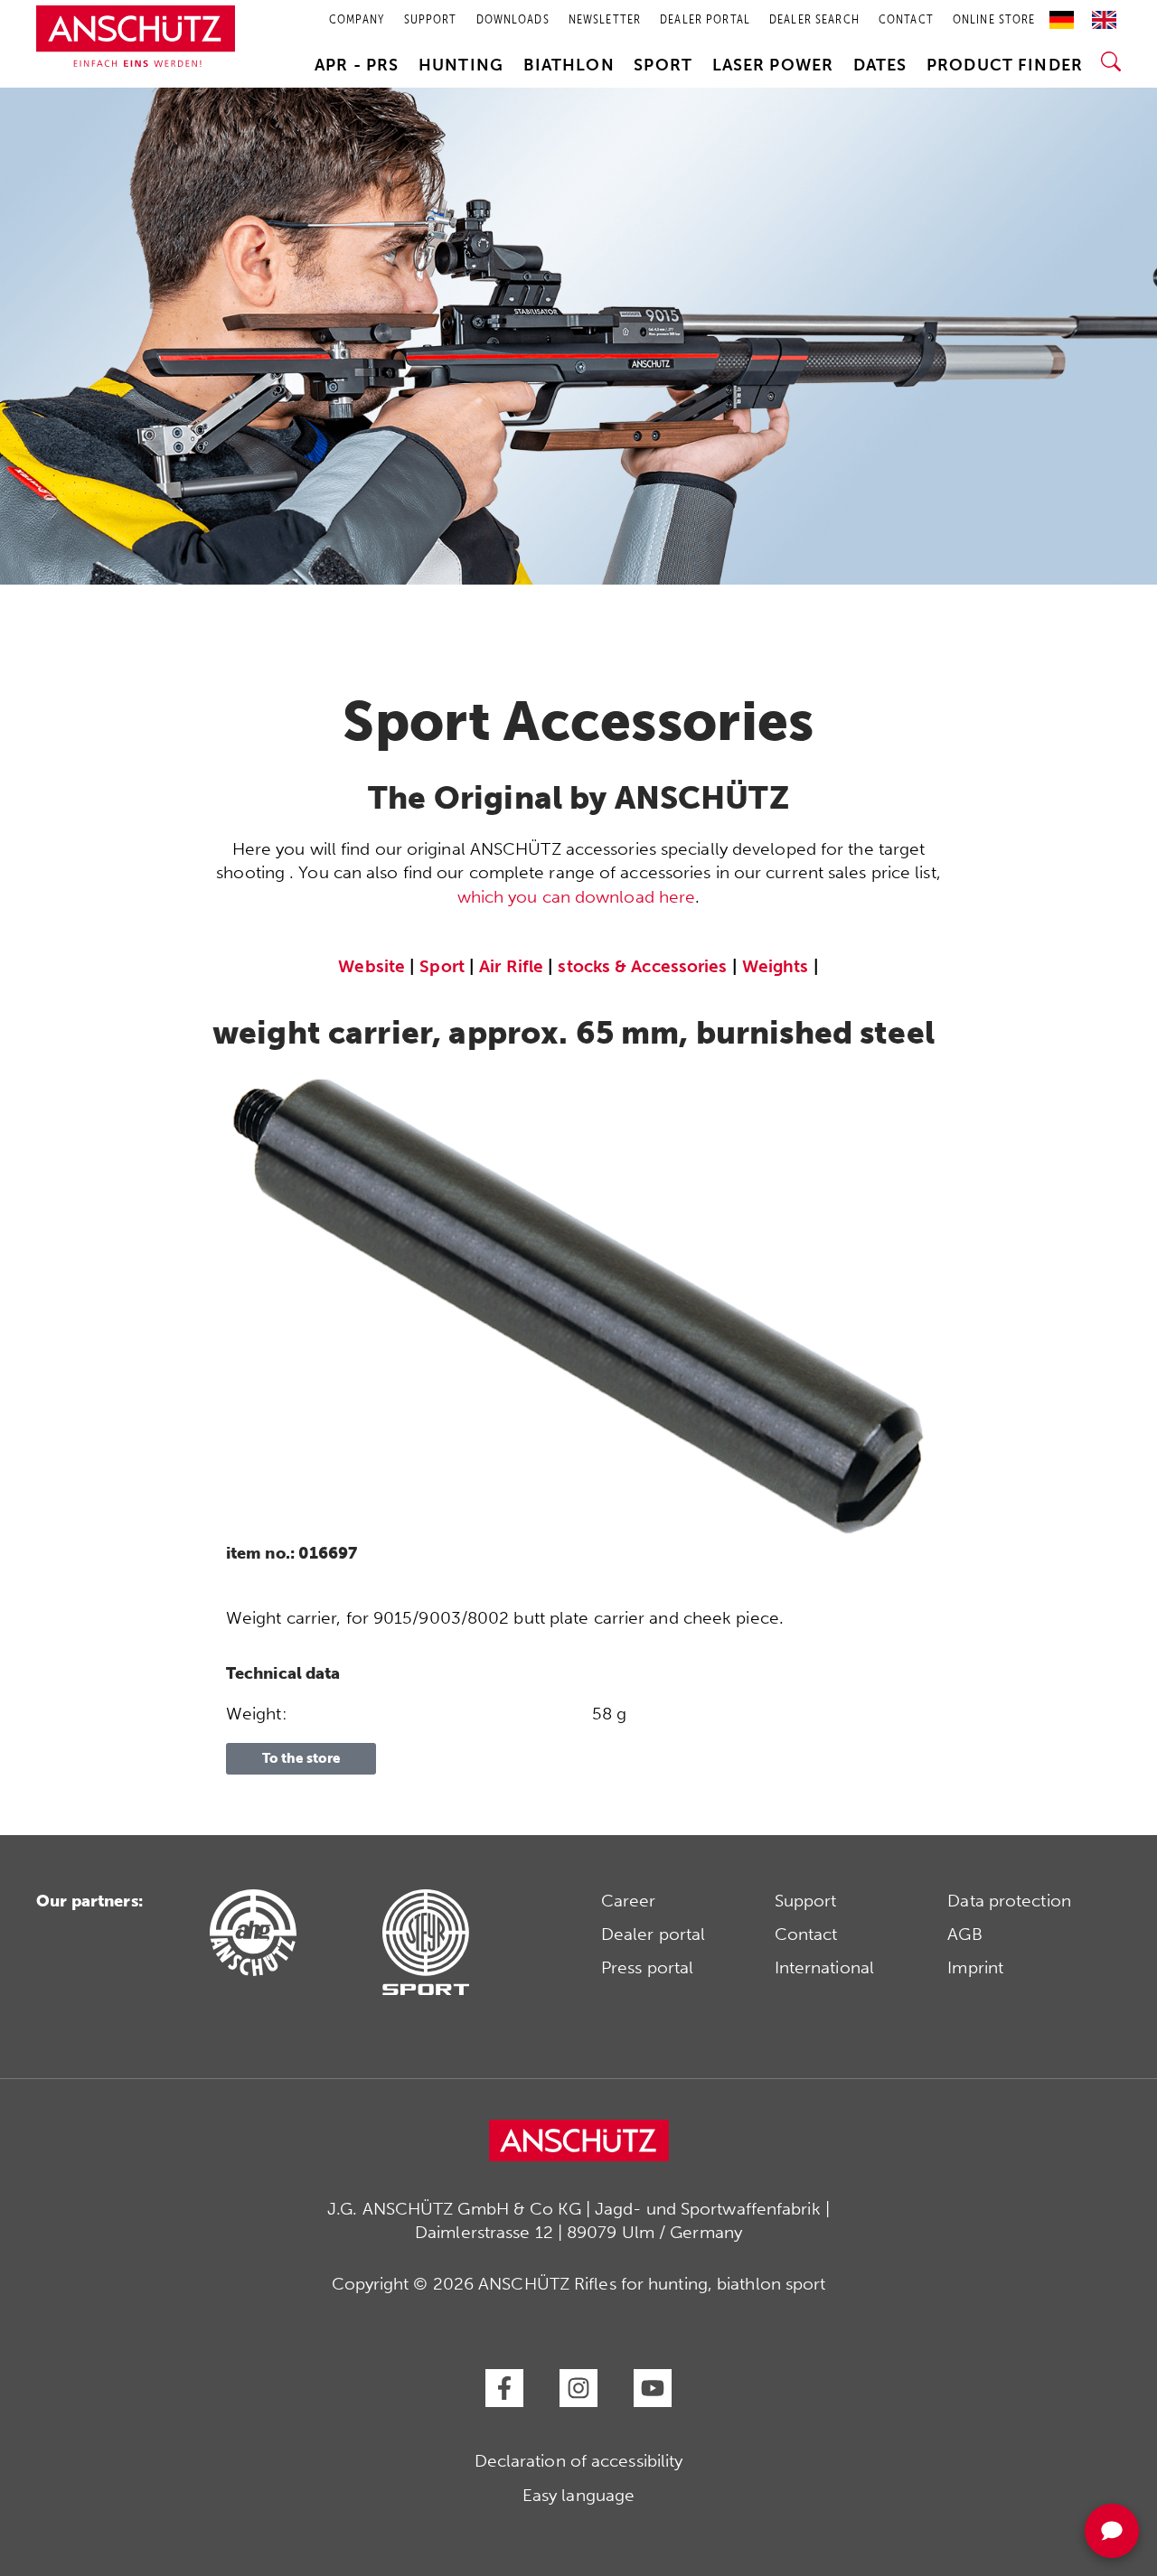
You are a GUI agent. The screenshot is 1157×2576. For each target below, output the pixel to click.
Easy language (578, 2495)
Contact (806, 1934)
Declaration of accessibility (579, 2461)
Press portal (647, 1967)
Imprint (975, 1967)
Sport (663, 65)
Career (629, 1901)
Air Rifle (511, 966)
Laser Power (773, 65)
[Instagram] (578, 2388)
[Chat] (1112, 2531)
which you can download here (577, 897)
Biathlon (569, 65)
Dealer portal (653, 1934)
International (824, 1967)
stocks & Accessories (642, 966)
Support (806, 1901)
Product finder (1005, 65)
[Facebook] (504, 2388)
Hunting (461, 65)
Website (372, 966)
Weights (776, 966)
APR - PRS (357, 65)
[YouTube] (653, 2388)
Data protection (1009, 1901)
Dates (880, 65)
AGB (964, 1934)
